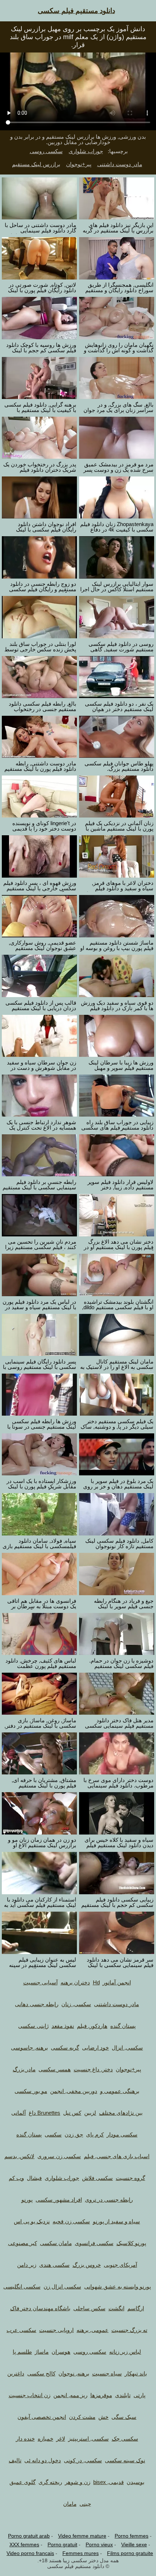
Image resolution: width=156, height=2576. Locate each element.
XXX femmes (24, 2545)
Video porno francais (30, 2553)
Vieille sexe (134, 2545)
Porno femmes (132, 2536)
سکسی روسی (46, 151)
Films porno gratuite (130, 2553)
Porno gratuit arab (29, 2536)
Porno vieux (99, 2545)
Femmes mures (81, 2553)
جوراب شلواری (86, 151)
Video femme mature (82, 2536)
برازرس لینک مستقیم (36, 164)
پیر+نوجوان (79, 164)
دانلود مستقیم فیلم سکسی (76, 11)
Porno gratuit (62, 2545)
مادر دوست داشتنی (120, 164)
